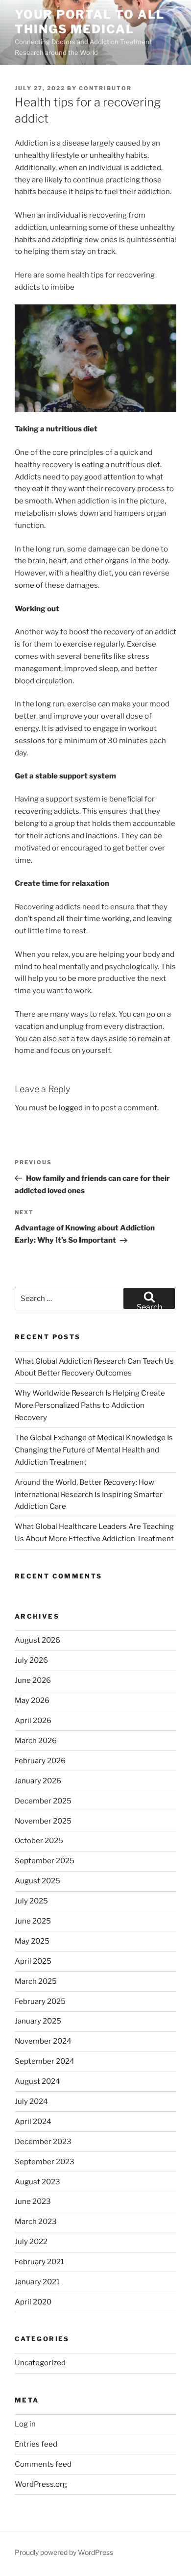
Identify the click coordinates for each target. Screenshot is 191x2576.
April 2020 (33, 2302)
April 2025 (33, 1961)
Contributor (105, 88)
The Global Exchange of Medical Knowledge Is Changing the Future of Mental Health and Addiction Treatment (94, 1450)
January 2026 (38, 1781)
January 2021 (37, 2282)
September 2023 (45, 2162)
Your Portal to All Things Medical (90, 22)
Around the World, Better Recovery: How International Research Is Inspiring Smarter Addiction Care (89, 1495)
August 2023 (37, 2182)
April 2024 (33, 2122)
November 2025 (43, 1821)
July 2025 (31, 1901)
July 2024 (31, 2101)
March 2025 (36, 1981)
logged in (75, 1108)
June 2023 (33, 2201)
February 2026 (40, 1761)
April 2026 (33, 1721)
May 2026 (32, 1701)
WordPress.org (41, 2484)
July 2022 (31, 2242)
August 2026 (37, 1640)
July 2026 (31, 1660)
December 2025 (43, 1801)
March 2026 (36, 1741)
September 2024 (45, 2061)
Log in (25, 2424)
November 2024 (43, 2041)
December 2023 (43, 2142)
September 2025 (45, 1861)
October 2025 (39, 1841)
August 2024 (37, 2081)
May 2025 (32, 1941)
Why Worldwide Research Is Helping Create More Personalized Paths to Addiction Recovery (90, 1405)
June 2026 (33, 1680)
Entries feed (36, 2444)
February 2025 (40, 2001)
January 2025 (38, 2021)
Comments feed (43, 2464)
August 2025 (37, 1881)
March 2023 (36, 2222)
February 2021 (39, 2262)
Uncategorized (40, 2363)
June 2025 (33, 1921)
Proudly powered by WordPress (64, 2552)
